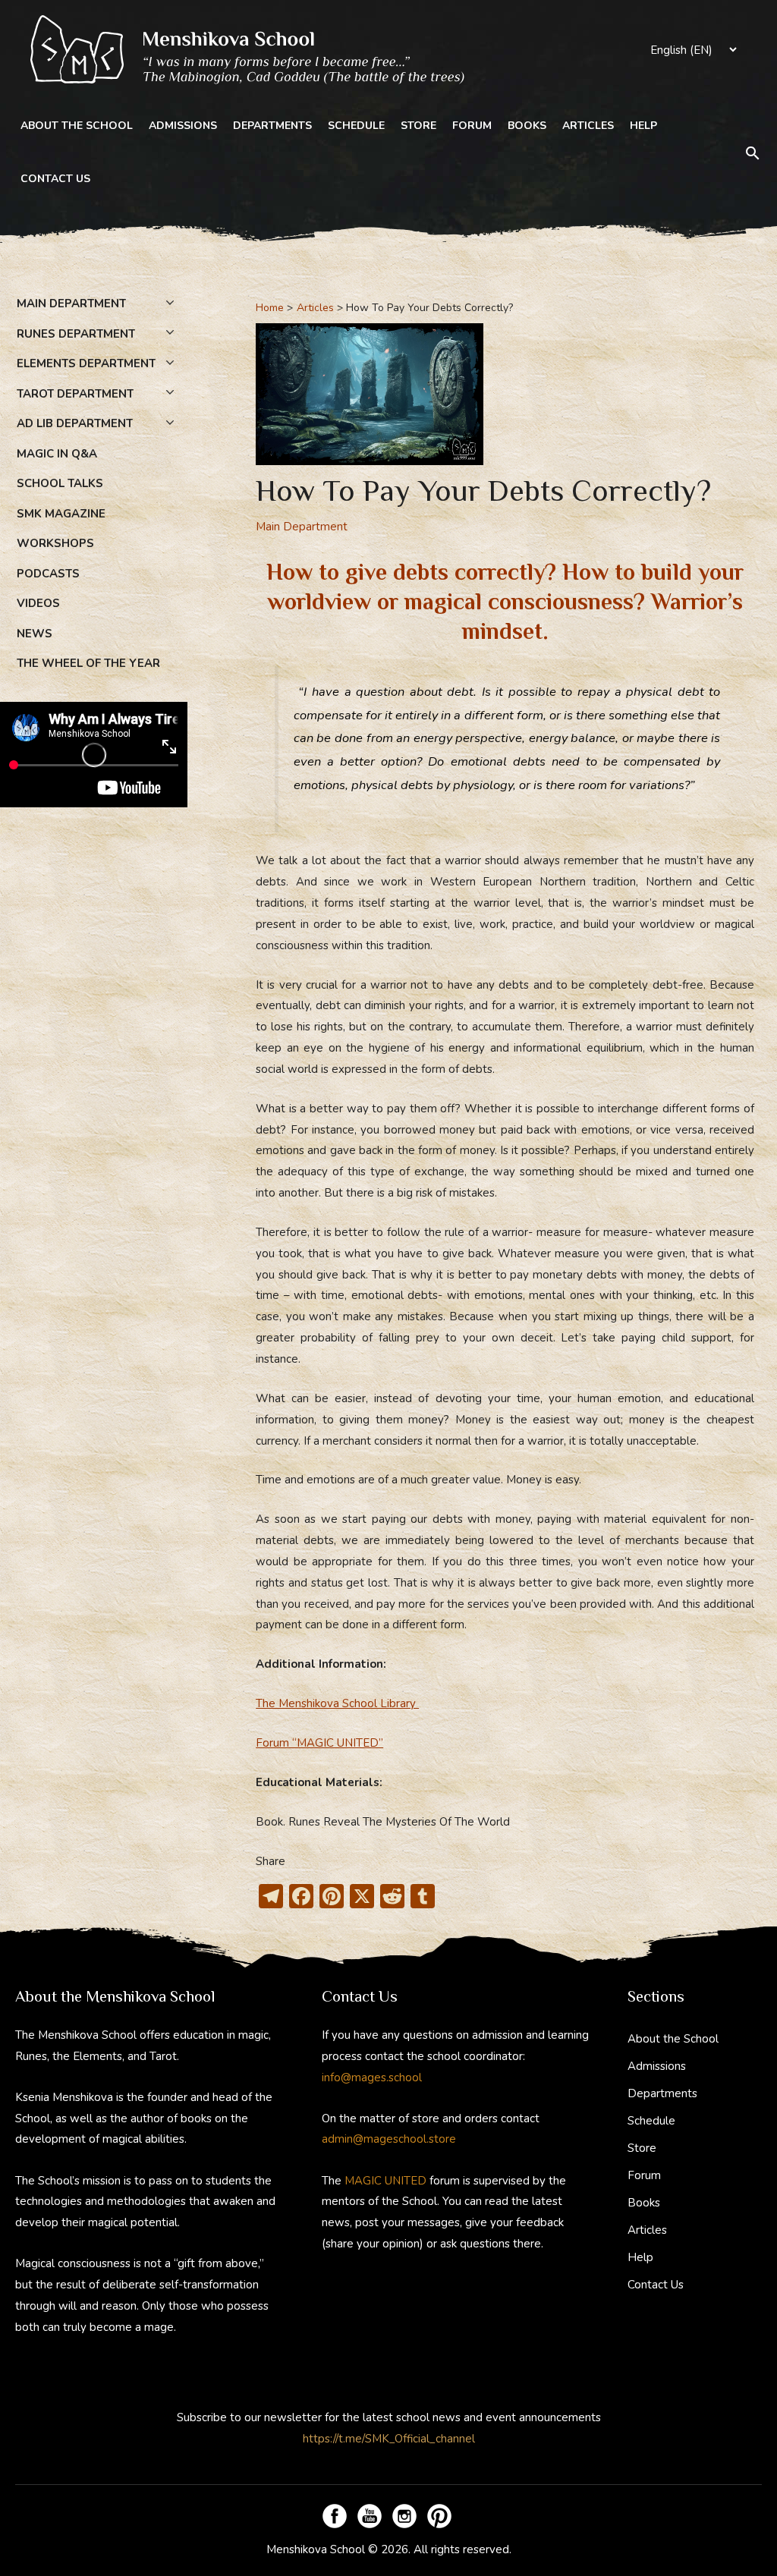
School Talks (60, 483)
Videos (38, 603)
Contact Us (55, 179)
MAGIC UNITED (385, 2181)
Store (418, 126)
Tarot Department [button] (75, 394)
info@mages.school (372, 2077)
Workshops (55, 543)
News (35, 634)
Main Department (302, 527)
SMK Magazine (61, 514)
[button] (753, 153)
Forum (472, 126)
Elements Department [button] (86, 363)
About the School (77, 126)
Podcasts (48, 574)
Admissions (183, 126)
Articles (588, 126)
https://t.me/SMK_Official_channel (389, 2439)
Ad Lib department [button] (75, 423)
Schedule (356, 126)
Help (643, 126)
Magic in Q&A (57, 454)
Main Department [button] (71, 304)
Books (527, 126)
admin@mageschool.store (389, 2139)
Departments (272, 126)
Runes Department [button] (76, 334)
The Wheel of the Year (88, 663)
